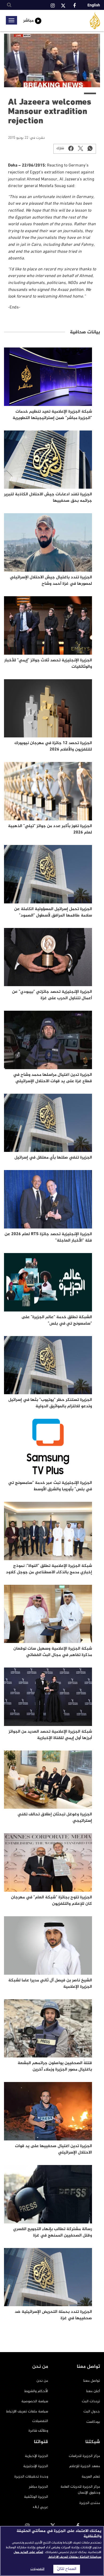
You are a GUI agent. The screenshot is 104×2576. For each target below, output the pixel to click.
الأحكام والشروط (36, 2391)
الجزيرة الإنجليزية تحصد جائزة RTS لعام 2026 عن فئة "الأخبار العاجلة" (48, 1237)
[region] (52, 2551)
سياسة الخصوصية (35, 2401)
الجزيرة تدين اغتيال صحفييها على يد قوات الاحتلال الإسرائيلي (53, 2149)
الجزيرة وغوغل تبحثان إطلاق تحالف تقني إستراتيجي (55, 1818)
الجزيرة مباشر (38, 2487)
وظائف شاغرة (38, 2431)
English (94, 5)
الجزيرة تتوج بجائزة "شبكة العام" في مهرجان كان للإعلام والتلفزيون (51, 1901)
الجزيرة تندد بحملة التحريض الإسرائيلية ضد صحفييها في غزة (53, 2315)
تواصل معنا (92, 2381)
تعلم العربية (91, 2477)
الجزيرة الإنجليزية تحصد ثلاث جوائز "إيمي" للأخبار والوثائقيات (48, 664)
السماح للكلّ (67, 2569)
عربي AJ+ (40, 2507)
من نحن (42, 2381)
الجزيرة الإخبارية (36, 2456)
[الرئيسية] (95, 21)
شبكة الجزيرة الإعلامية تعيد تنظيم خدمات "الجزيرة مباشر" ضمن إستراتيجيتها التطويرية (52, 415)
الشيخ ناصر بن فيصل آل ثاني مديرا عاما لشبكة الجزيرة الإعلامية (50, 1984)
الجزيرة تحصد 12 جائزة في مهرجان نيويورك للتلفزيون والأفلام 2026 (53, 746)
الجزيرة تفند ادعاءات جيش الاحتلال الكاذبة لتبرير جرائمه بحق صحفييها (48, 498)
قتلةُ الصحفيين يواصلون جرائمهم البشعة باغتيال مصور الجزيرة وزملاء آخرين (55, 2066)
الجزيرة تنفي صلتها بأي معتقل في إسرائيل (53, 1158)
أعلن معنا (93, 2391)
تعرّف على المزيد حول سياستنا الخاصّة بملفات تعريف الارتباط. (57, 2555)
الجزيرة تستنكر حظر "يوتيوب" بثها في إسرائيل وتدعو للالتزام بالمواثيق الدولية (50, 1403)
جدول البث (92, 2411)
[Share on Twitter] (81, 148)
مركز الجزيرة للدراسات (84, 2456)
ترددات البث (91, 2401)
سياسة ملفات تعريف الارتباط (27, 2411)
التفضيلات (40, 2421)
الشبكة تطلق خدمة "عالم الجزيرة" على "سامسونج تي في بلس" (57, 1320)
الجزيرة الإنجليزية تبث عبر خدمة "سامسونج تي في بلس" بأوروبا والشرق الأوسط (50, 1486)
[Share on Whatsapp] (90, 148)
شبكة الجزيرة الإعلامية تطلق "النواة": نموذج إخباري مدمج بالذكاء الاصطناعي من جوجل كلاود (49, 1569)
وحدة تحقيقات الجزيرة (31, 2477)
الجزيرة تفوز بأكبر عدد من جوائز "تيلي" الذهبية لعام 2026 (50, 829)
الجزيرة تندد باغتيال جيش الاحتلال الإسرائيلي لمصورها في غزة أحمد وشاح (51, 581)
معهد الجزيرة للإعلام (85, 2466)
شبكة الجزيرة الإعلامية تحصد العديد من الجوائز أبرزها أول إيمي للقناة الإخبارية (50, 1735)
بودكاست (93, 2422)
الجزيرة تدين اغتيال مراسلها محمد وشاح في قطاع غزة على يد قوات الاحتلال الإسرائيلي (53, 1078)
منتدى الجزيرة (90, 2503)
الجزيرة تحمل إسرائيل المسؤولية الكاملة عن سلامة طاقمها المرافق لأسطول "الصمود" (53, 912)
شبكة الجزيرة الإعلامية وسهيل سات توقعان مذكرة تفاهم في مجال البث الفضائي (53, 1652)
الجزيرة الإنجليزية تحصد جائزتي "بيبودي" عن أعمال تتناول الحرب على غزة (52, 995)
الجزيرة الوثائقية (36, 2497)
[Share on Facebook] (71, 148)
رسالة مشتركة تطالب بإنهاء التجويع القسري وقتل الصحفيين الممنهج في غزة (53, 2232)
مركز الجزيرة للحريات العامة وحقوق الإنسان (80, 2490)
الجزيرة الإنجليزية (36, 2466)
